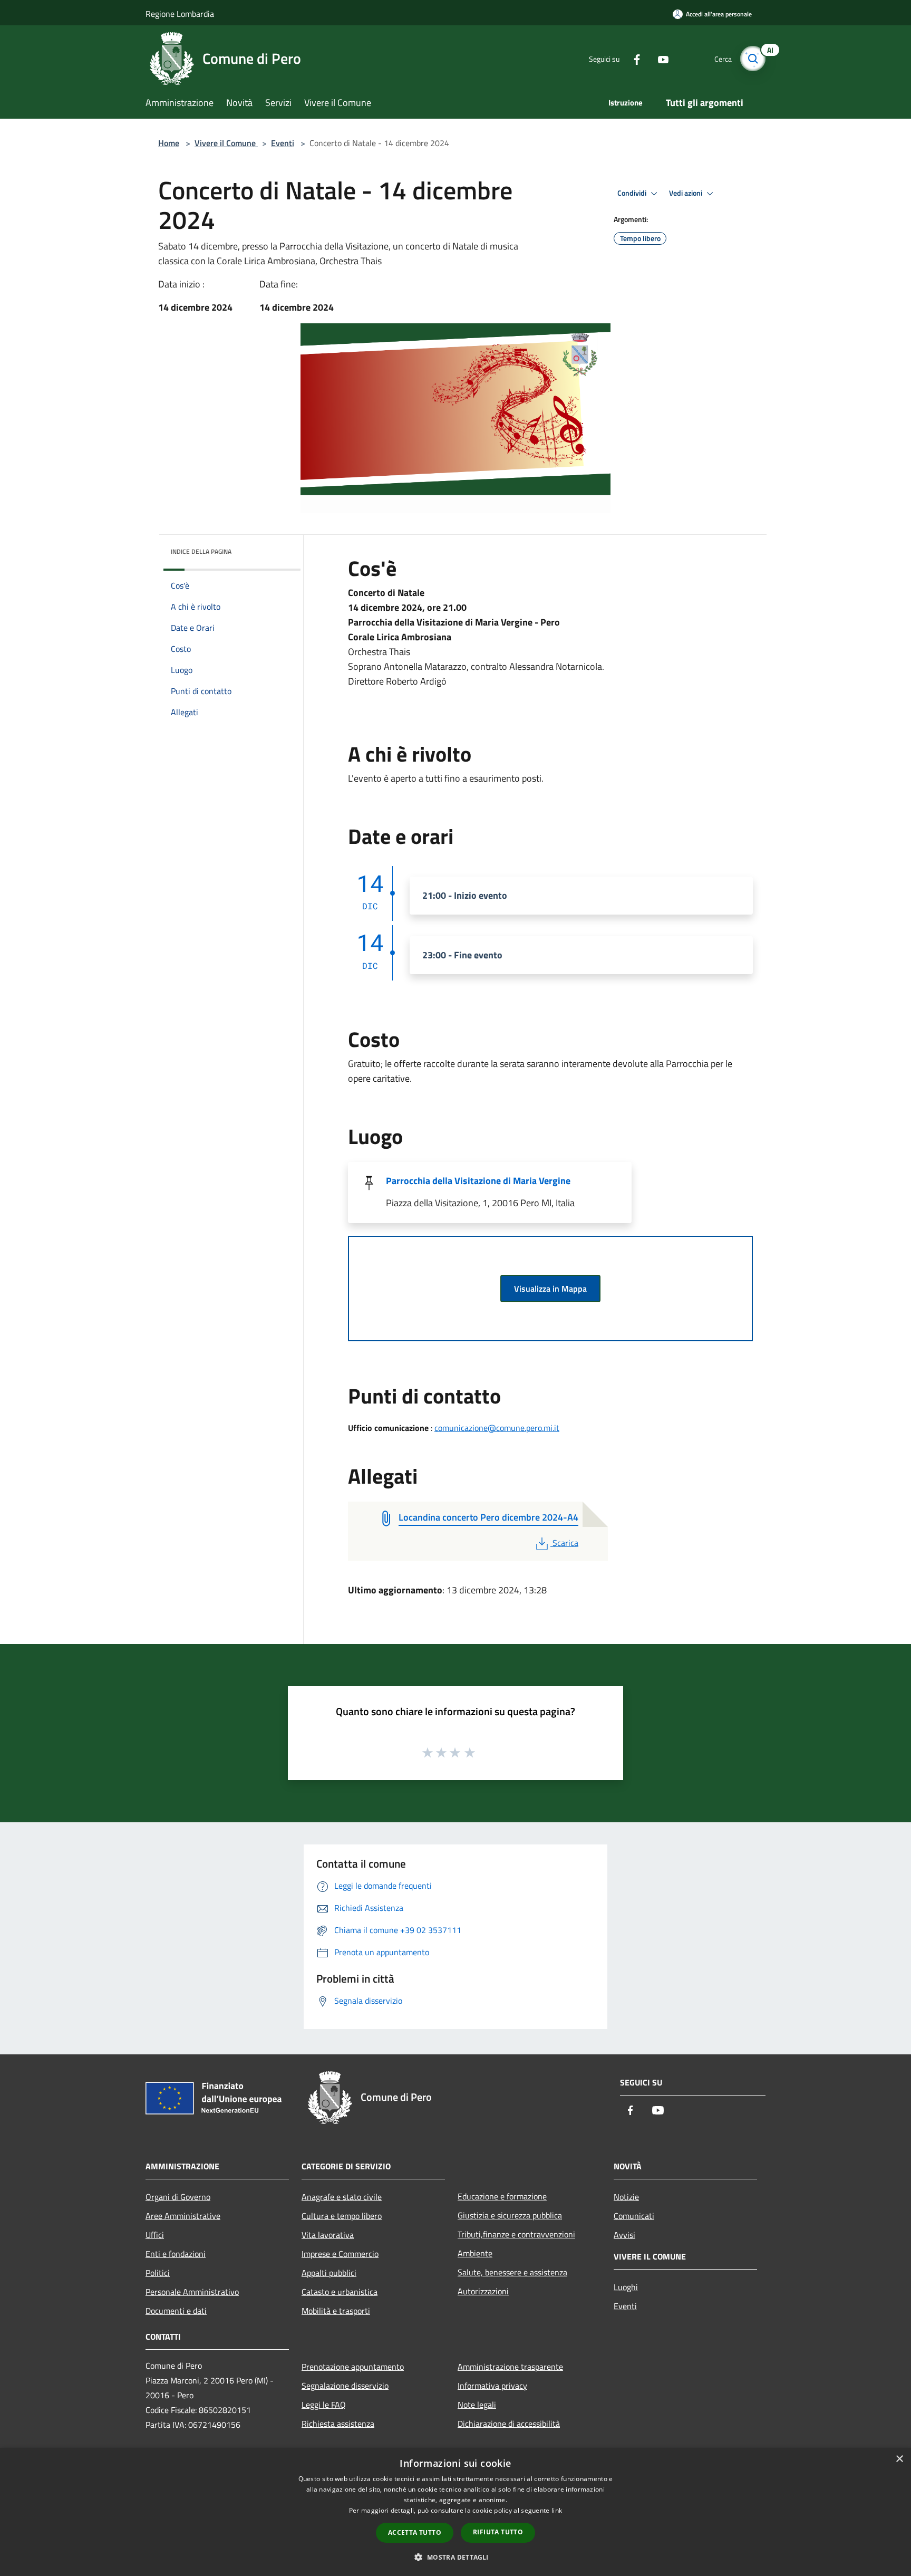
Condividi (633, 193)
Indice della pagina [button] (201, 551)
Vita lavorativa (328, 2235)
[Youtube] (659, 58)
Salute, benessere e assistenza (512, 2272)
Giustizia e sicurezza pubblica (510, 2215)
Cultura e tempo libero (342, 2216)
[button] (455, 2557)
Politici (158, 2273)
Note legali (477, 2405)
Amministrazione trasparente (510, 2367)
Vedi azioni (686, 193)
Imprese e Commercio (340, 2254)
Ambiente (475, 2253)
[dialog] (455, 2512)
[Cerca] (753, 59)
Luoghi (626, 2287)
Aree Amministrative (183, 2216)
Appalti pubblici (329, 2273)
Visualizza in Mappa (550, 1289)
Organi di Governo (178, 2197)
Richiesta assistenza (338, 2424)
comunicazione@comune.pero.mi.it (497, 1428)
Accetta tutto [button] (415, 2532)
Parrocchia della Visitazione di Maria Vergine (478, 1181)
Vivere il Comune (226, 143)
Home (169, 143)
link (557, 2510)
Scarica (565, 1543)
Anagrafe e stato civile (342, 2197)
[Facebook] (633, 58)
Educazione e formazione (502, 2196)
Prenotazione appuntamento (353, 2367)
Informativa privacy (492, 2386)
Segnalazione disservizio (345, 2386)
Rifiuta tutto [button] (498, 2532)
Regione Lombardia (180, 14)
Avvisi (624, 2235)
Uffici (155, 2235)
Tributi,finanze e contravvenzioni (516, 2234)
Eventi (283, 143)
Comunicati (634, 2216)
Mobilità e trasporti (336, 2311)
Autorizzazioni (483, 2291)
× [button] (899, 2459)
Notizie (626, 2197)
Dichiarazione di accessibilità (509, 2424)
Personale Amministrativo (192, 2292)
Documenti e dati (176, 2311)
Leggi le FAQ (324, 2405)
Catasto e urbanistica (340, 2292)
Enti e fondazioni (176, 2254)
